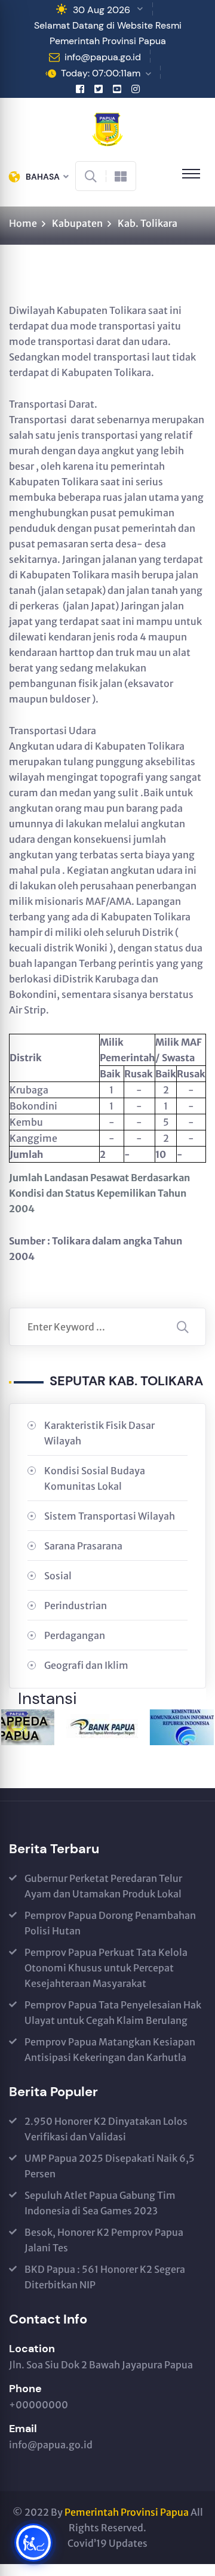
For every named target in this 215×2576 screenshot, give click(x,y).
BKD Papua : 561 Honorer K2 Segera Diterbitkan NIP (105, 2277)
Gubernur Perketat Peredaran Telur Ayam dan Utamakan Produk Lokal (103, 1886)
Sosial (58, 1576)
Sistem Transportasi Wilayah (110, 1516)
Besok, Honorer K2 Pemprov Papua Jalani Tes (104, 2240)
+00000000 (39, 2405)
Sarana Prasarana (83, 1546)
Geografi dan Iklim (86, 1665)
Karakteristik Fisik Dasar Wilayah (99, 1433)
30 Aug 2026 (102, 10)
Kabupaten (77, 223)
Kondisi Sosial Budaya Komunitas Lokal (95, 1478)
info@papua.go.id (103, 57)
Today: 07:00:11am (101, 73)
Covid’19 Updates (107, 2543)
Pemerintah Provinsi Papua (127, 2512)
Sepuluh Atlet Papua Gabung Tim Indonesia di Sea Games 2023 (100, 2203)
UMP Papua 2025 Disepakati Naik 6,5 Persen (110, 2166)
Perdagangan (75, 1635)
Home (23, 223)
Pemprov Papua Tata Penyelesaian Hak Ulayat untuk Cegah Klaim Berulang (113, 2013)
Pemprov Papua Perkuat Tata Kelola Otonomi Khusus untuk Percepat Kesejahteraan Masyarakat (106, 1968)
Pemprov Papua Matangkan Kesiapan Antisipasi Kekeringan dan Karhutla (110, 2050)
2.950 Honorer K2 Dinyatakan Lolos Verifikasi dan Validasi (106, 2129)
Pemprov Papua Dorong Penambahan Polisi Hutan (110, 1923)
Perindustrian (76, 1606)
